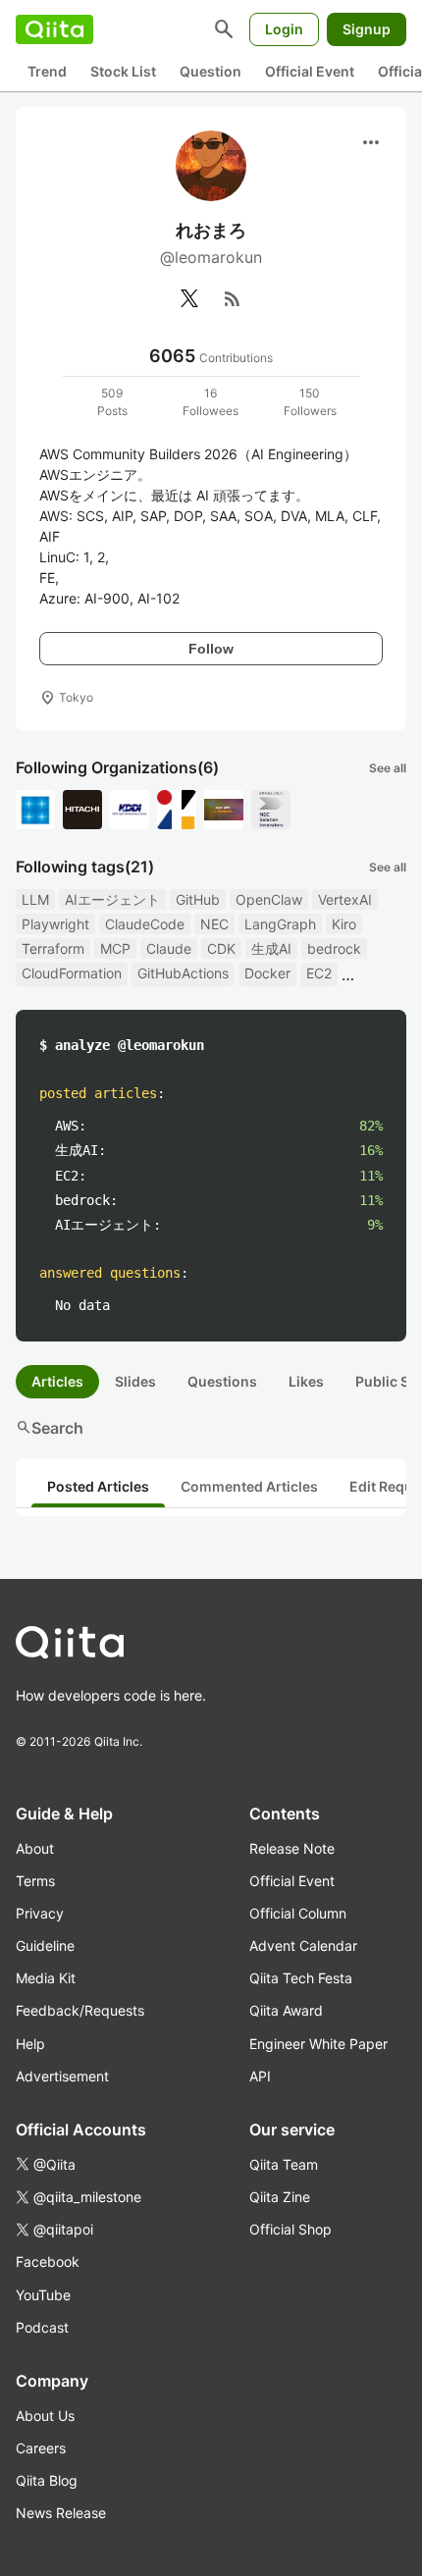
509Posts (112, 402)
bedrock (334, 948)
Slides (135, 1381)
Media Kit (46, 1978)
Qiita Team (284, 2164)
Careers (41, 2448)
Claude (169, 948)
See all (388, 768)
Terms (35, 1881)
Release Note (292, 1848)
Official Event (310, 71)
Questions (222, 1381)
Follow (211, 649)
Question (211, 71)
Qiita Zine (280, 2197)
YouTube (43, 2295)
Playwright (55, 924)
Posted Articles (98, 1486)
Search (50, 1428)
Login (284, 29)
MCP (115, 948)
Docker (267, 973)
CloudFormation (72, 973)
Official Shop (290, 2229)
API (260, 2076)
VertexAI (345, 899)
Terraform (53, 948)
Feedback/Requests (80, 2010)
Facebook (48, 2261)
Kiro (344, 924)
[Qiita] (54, 29)
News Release (61, 2513)
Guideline (45, 1945)
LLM (35, 899)
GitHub (198, 899)
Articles (57, 1381)
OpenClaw (269, 899)
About (35, 1848)
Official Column (298, 1913)
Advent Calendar (303, 1945)
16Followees (211, 402)
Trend (47, 71)
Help (30, 2044)
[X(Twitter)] (189, 298)
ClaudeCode (145, 924)
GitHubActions (183, 973)
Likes (306, 1381)
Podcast (42, 2327)
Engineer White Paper (318, 2044)
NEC (214, 924)
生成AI (271, 948)
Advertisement (62, 2076)
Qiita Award (286, 2010)
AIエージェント (112, 899)
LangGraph (280, 924)
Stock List (123, 71)
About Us (45, 2416)
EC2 (319, 973)
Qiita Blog (47, 2480)
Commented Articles (249, 1486)
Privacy (40, 1913)
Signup (367, 29)
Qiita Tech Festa (301, 1978)
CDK (221, 948)
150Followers (310, 402)
